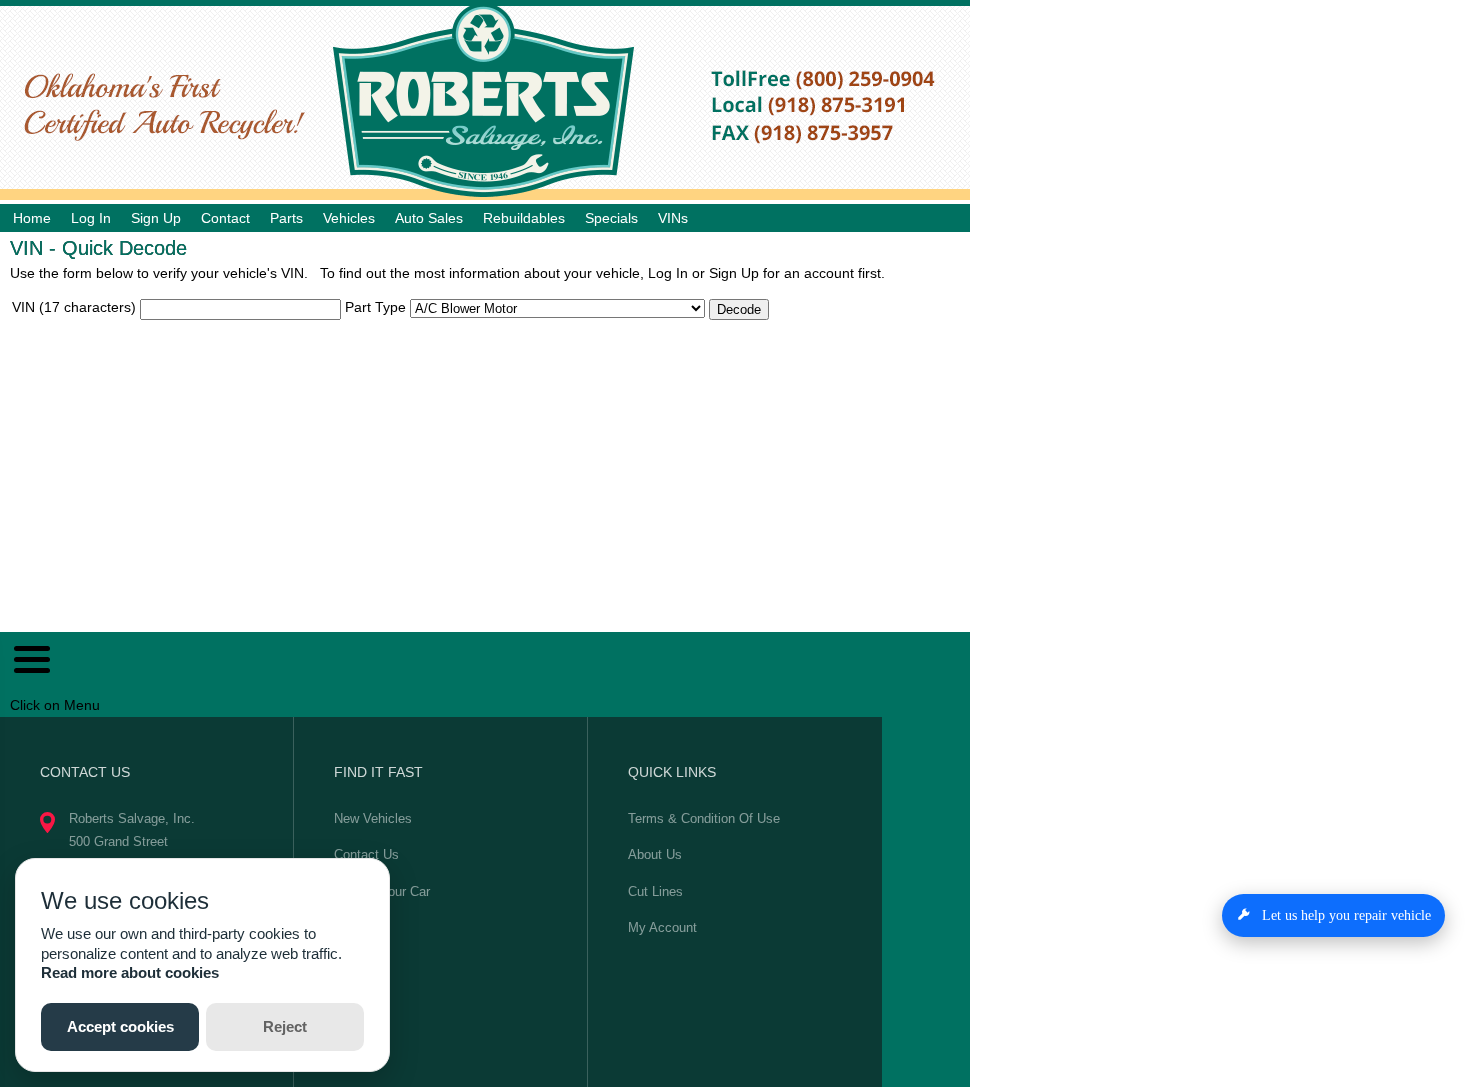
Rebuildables (524, 218)
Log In (91, 218)
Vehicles (349, 218)
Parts (286, 218)
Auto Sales (429, 218)
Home (32, 218)
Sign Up (156, 218)
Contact (225, 218)
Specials (611, 218)
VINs (673, 218)
